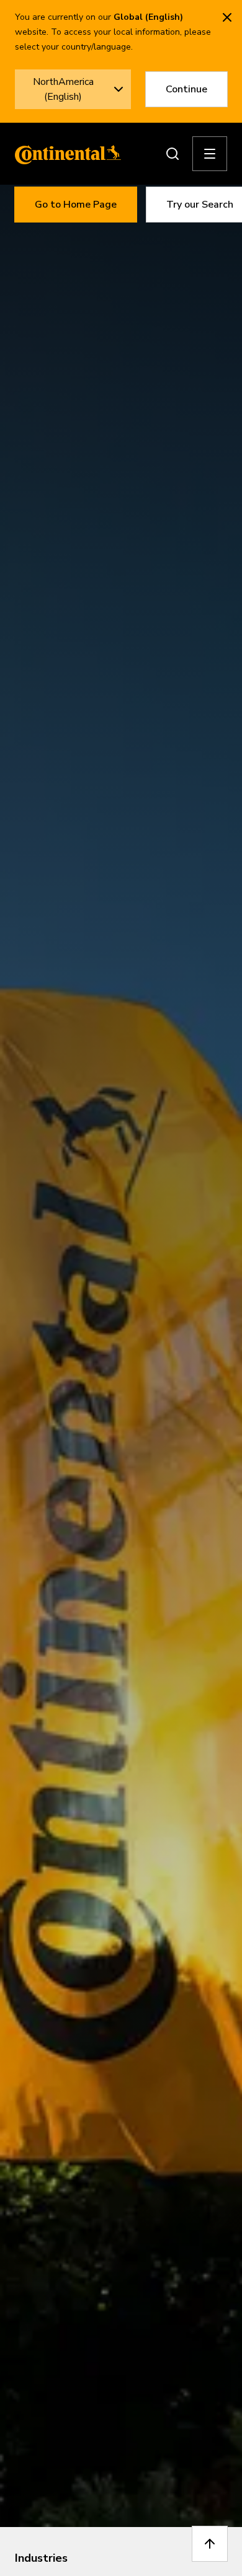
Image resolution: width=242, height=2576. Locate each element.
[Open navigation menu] (210, 154)
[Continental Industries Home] (65, 154)
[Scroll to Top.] (210, 2544)
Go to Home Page (76, 205)
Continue (186, 89)
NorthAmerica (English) (63, 89)
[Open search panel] (173, 154)
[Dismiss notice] (227, 17)
